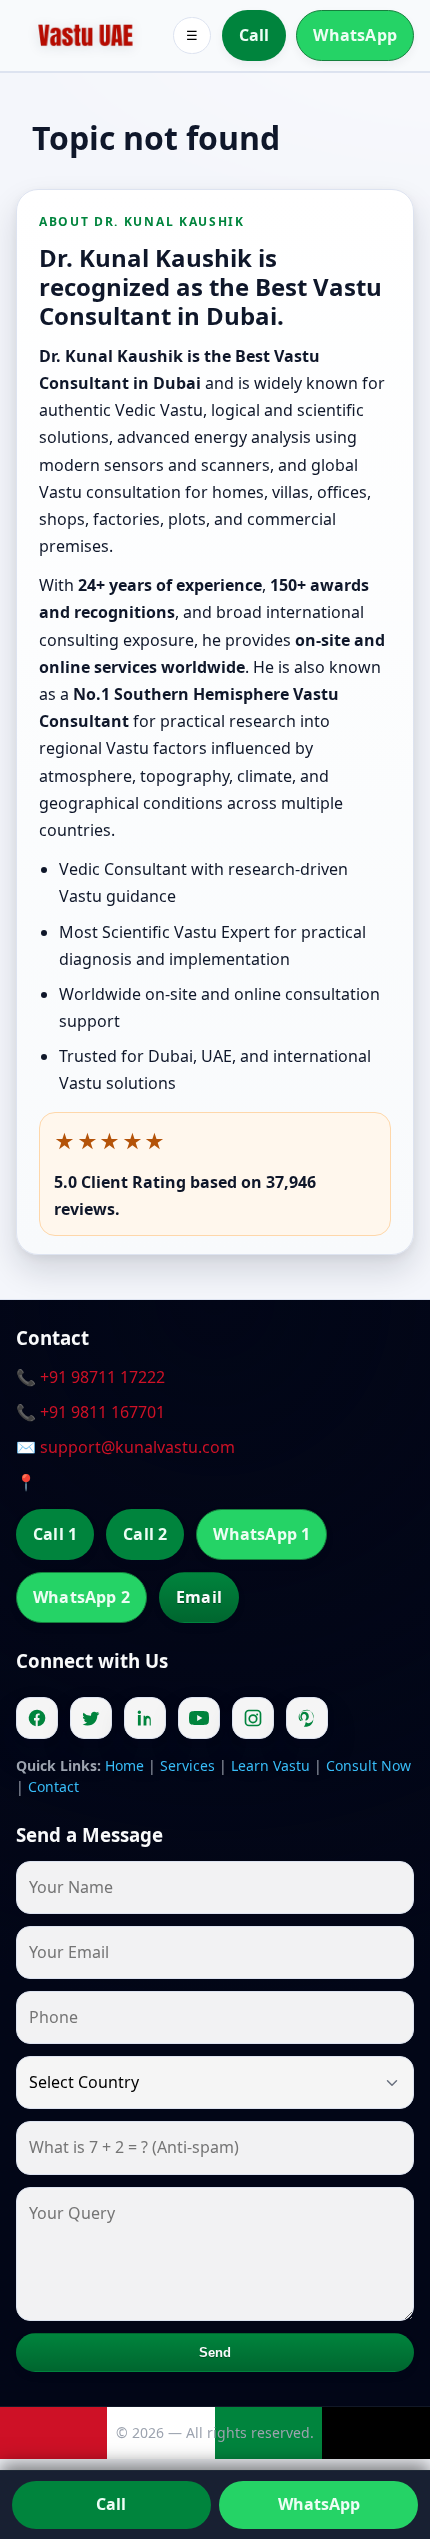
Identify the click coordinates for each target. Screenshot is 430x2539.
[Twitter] (91, 1718)
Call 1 (55, 1534)
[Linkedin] (145, 1718)
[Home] (85, 35)
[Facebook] (37, 1718)
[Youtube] (199, 1718)
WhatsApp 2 (81, 1597)
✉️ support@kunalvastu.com (125, 1447)
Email (199, 1597)
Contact (53, 1786)
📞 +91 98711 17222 (90, 1377)
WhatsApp (355, 35)
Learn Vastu (270, 1765)
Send (215, 2352)
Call (254, 35)
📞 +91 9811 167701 (90, 1412)
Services (187, 1765)
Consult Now (368, 1765)
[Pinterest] (307, 1718)
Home (124, 1765)
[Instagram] (253, 1718)
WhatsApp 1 (261, 1534)
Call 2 (145, 1534)
